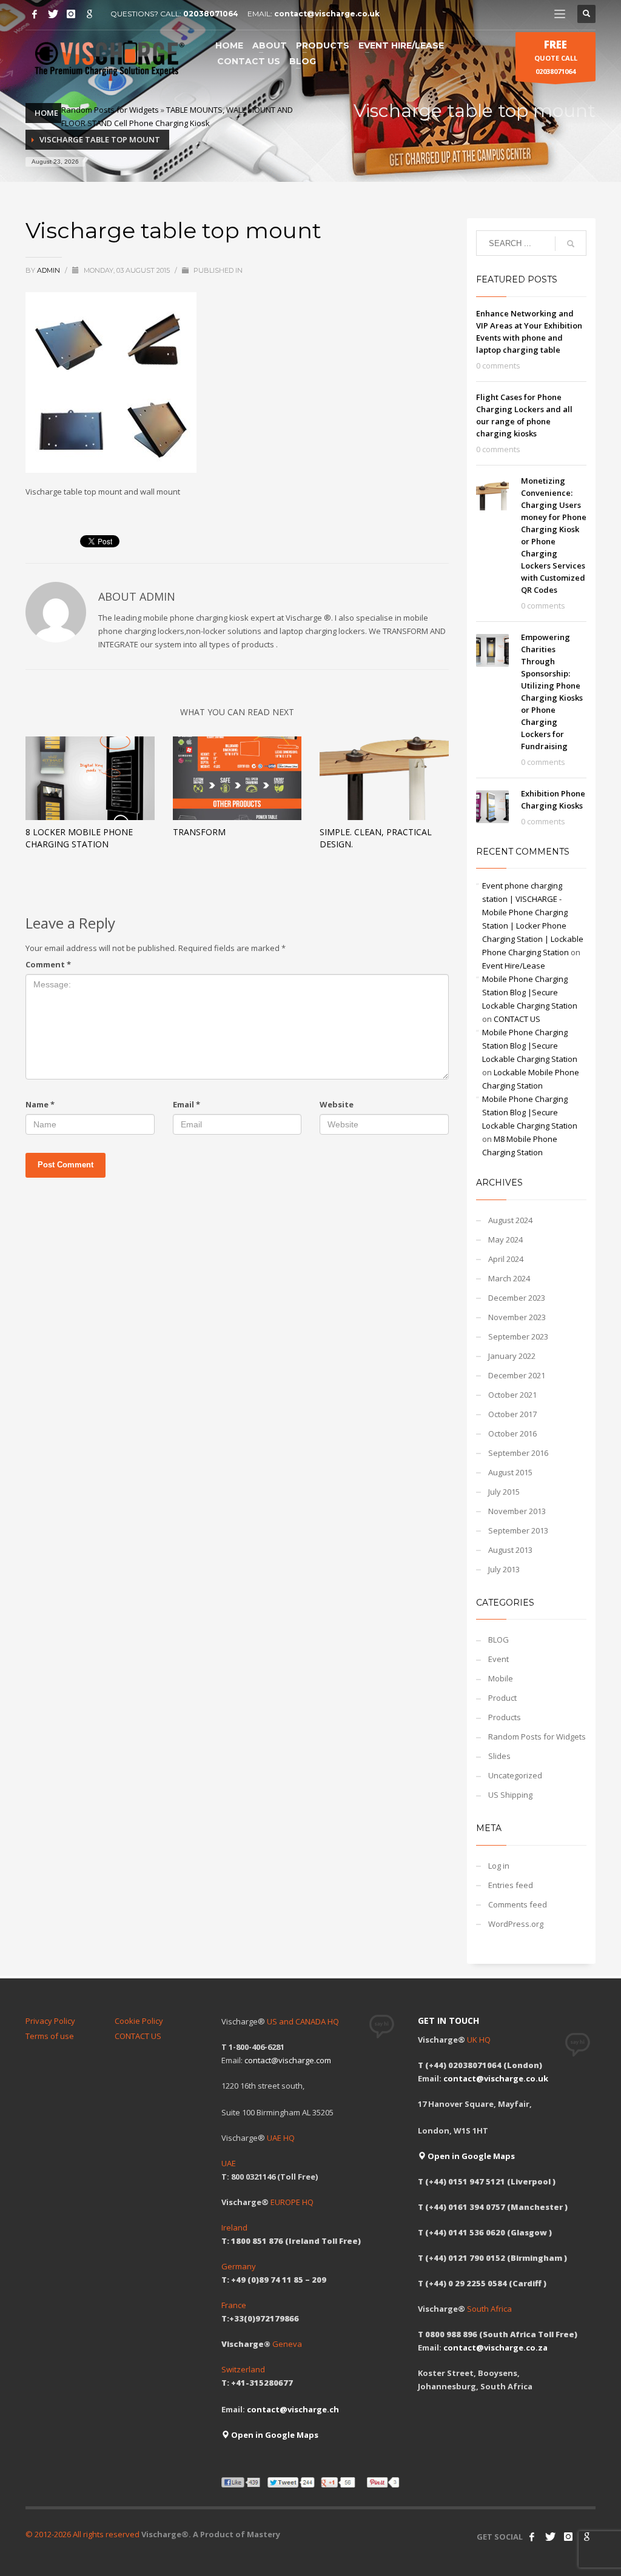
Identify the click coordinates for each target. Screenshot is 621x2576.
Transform (199, 832)
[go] (571, 244)
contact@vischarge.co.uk (327, 14)
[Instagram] (71, 14)
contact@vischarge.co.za (495, 2347)
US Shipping (510, 1795)
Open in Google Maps (274, 2435)
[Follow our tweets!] (550, 2537)
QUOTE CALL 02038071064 (556, 57)
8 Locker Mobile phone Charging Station (79, 838)
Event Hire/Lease (514, 966)
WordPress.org (516, 1924)
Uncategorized (515, 1775)
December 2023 (517, 1298)
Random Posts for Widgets (110, 110)
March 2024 (509, 1278)
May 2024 (505, 1240)
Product (502, 1698)
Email (186, 1104)
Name (40, 1104)
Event (498, 1659)
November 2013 (517, 1511)
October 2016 (512, 1433)
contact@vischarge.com (288, 2060)
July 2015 (504, 1492)
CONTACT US (517, 1019)
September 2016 (518, 1453)
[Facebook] (35, 14)
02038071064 (211, 14)
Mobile (501, 1678)
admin (49, 270)
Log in (499, 1866)
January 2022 (512, 1356)
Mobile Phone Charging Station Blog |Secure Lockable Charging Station (530, 992)
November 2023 (517, 1317)
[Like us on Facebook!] (532, 2537)
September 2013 (518, 1530)
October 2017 (512, 1414)
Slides (499, 1756)
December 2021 (517, 1375)
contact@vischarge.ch (293, 2409)
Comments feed (518, 1904)
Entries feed (511, 1885)
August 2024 (510, 1220)
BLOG (498, 1640)
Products (505, 1717)
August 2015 (510, 1472)
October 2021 (512, 1395)
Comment (48, 964)
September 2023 (518, 1336)
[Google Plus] (89, 14)
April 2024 (506, 1259)
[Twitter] (53, 14)
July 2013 (504, 1569)
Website (337, 1104)
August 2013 (510, 1550)
